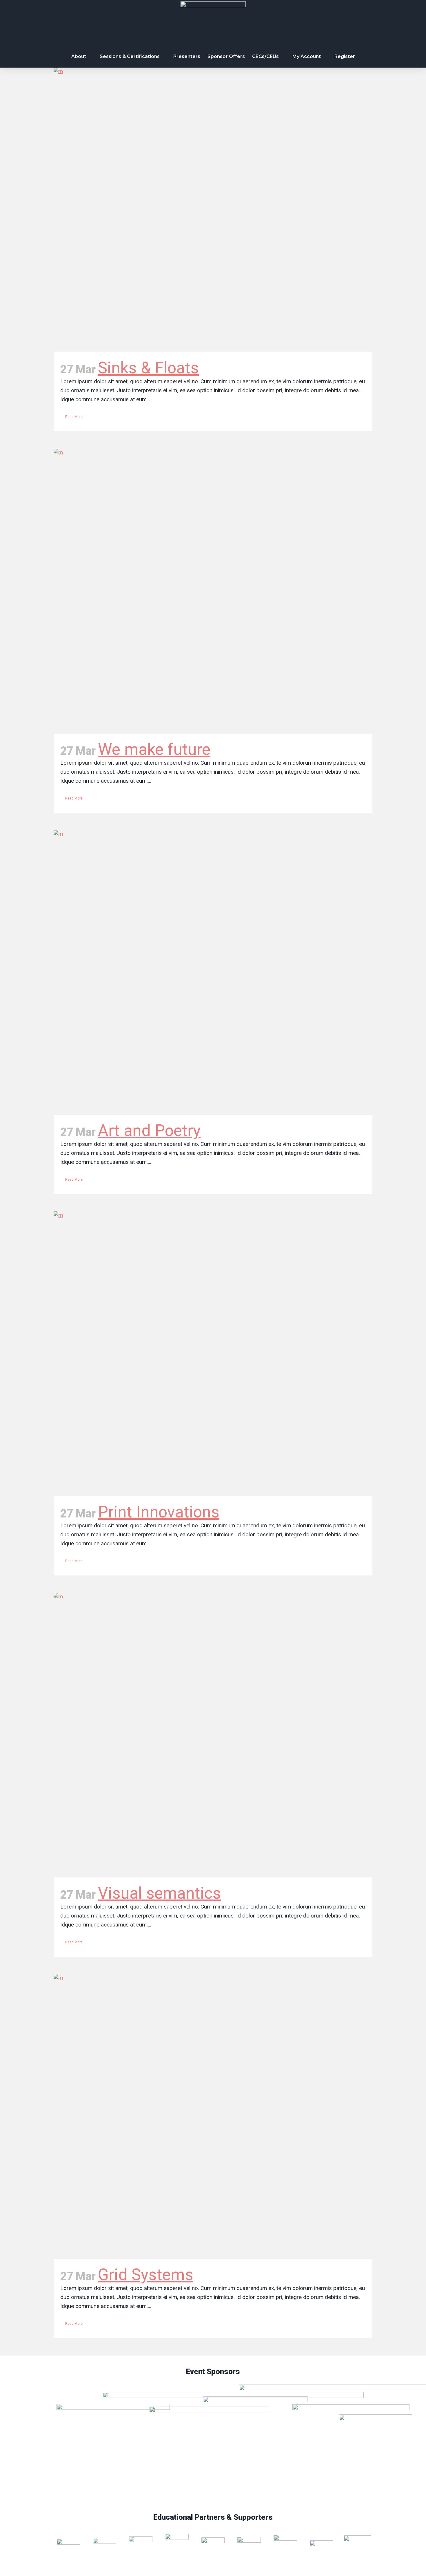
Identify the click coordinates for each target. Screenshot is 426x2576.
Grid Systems (146, 2275)
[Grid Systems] (213, 2116)
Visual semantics (159, 1893)
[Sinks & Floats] (213, 210)
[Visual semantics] (213, 1735)
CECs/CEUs (265, 56)
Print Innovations (159, 1512)
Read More (74, 417)
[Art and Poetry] (213, 973)
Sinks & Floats (148, 368)
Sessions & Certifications (130, 56)
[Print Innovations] (213, 1354)
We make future (154, 749)
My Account (307, 56)
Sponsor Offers (226, 56)
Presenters (187, 56)
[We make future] (213, 591)
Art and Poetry (149, 1130)
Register (345, 56)
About (79, 56)
